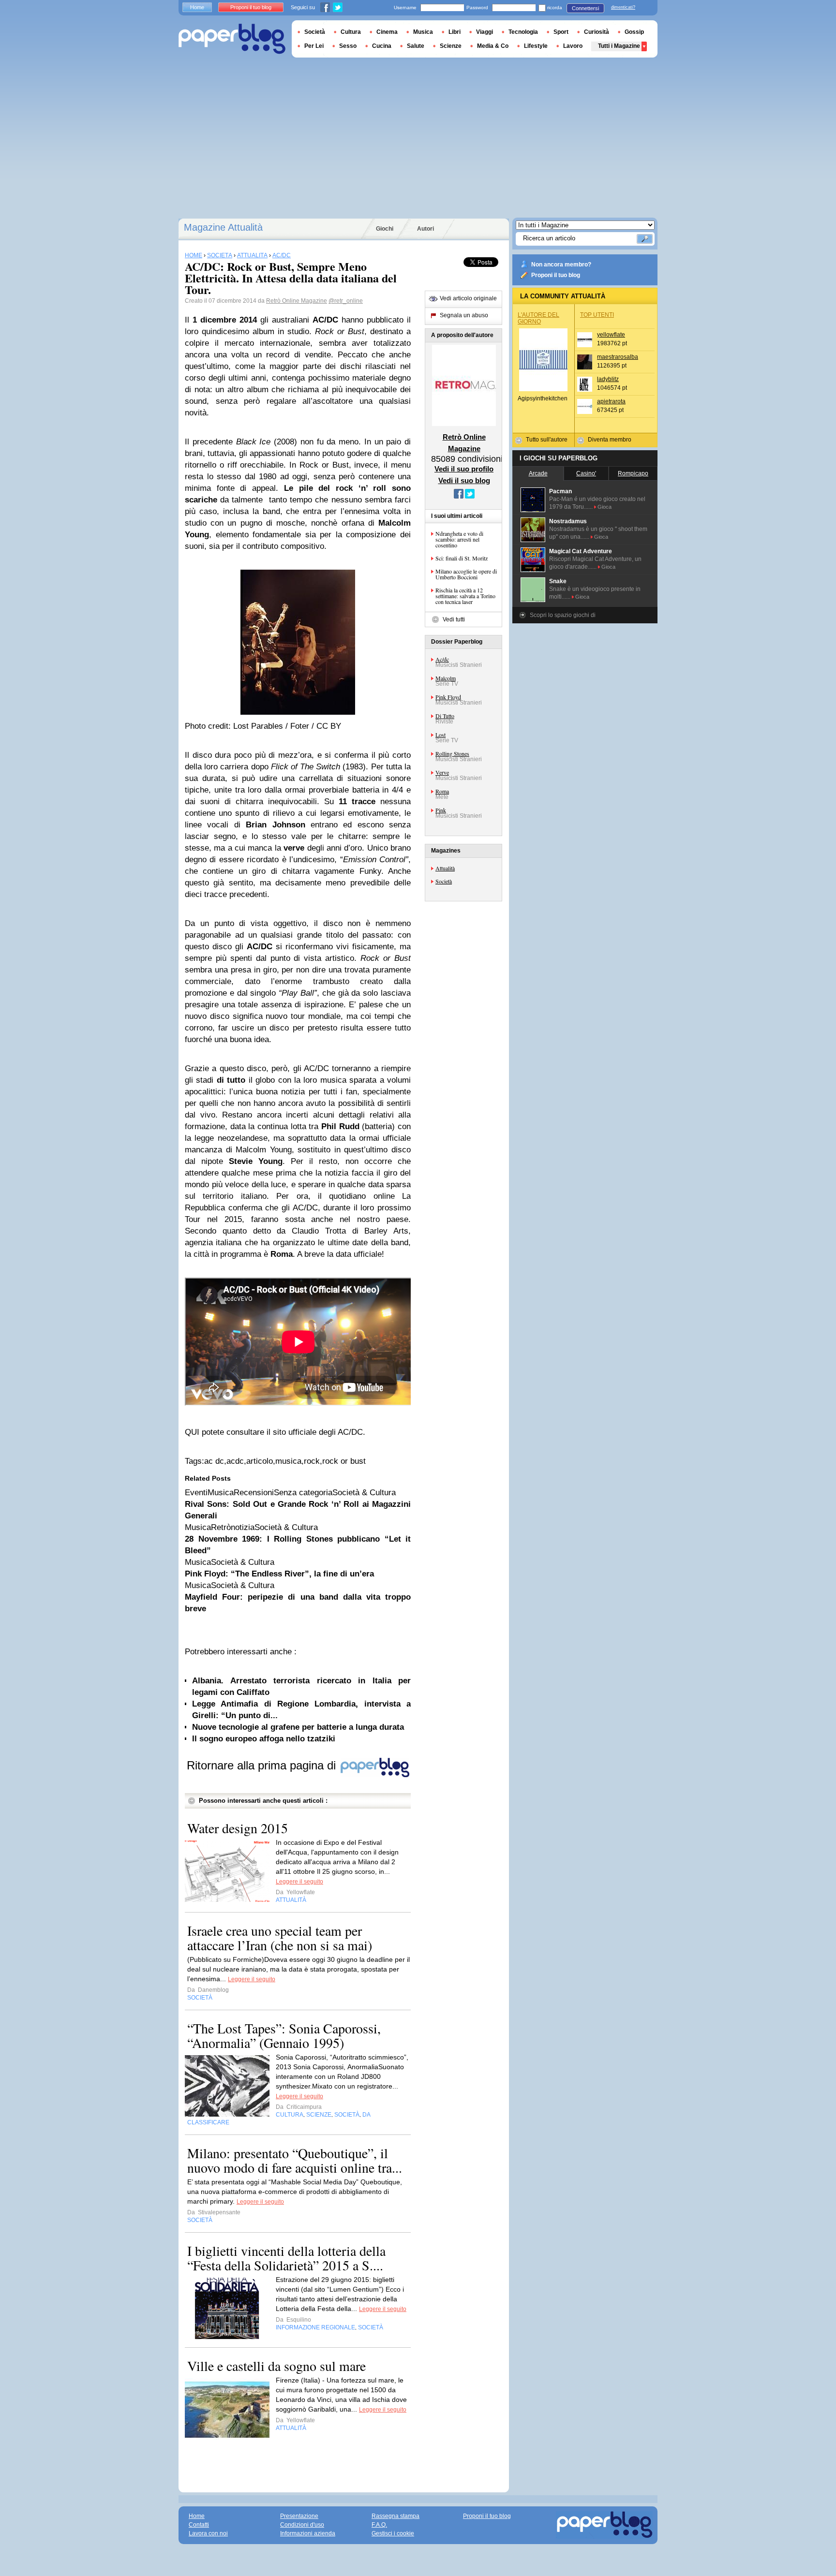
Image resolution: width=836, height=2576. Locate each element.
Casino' (586, 473)
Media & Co (493, 46)
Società (444, 881)
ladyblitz (608, 379)
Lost (440, 735)
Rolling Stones (452, 753)
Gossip (634, 32)
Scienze (451, 46)
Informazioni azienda (308, 2533)
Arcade (538, 473)
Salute (416, 46)
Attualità (445, 868)
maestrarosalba (618, 357)
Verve (442, 772)
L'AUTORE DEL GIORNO (538, 318)
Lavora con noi (208, 2533)
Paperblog (232, 39)
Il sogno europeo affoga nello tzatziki (264, 1739)
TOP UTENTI (597, 315)
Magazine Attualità (223, 227)
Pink (441, 810)
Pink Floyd (448, 697)
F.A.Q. (379, 2525)
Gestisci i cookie (393, 2533)
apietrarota (611, 401)
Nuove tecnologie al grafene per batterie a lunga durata (298, 1727)
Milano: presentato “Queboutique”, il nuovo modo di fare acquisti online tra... (295, 2160)
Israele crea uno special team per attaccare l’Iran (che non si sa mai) (280, 1938)
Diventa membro (610, 440)
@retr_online (346, 301)
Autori (425, 229)
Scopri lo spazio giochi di (563, 615)
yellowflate (611, 335)
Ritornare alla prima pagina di (263, 1765)
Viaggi (485, 32)
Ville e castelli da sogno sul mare (276, 2366)
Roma (442, 791)
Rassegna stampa (396, 2516)
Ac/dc (442, 659)
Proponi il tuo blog (556, 275)
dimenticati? (623, 7)
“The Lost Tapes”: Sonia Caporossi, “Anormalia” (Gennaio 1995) (284, 2035)
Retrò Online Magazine (297, 301)
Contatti (199, 2525)
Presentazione (299, 2516)
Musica (423, 32)
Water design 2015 (238, 1828)
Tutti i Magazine (619, 46)
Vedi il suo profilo (464, 469)
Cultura (351, 32)
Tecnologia (523, 32)
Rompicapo (633, 473)
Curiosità (597, 32)
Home (197, 7)
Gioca (605, 507)
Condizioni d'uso (302, 2525)
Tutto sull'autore (547, 440)
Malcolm (446, 678)
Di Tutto (445, 716)
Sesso (348, 46)
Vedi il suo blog (464, 480)
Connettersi (585, 8)
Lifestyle (536, 46)
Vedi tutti (454, 619)
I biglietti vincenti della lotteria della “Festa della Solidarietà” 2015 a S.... (286, 2258)
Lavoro (573, 46)
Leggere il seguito (299, 1882)
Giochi (385, 229)
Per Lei (314, 46)
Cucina (382, 46)
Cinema (387, 32)
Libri (455, 32)
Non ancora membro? (561, 265)
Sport (561, 32)
